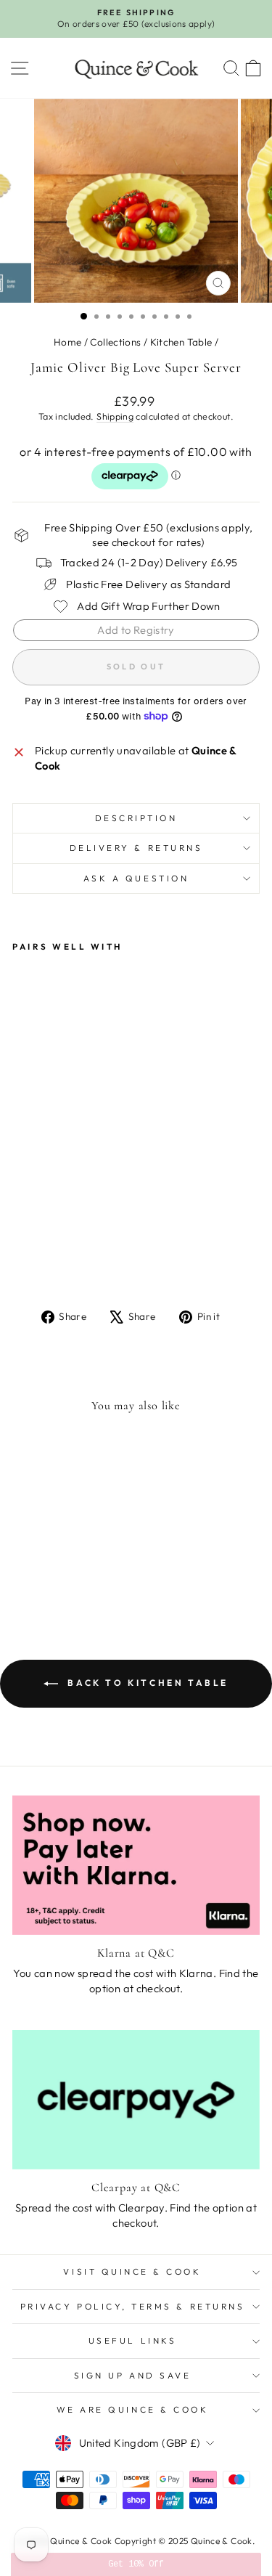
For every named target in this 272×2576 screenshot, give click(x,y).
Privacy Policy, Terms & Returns (133, 2306)
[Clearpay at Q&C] (136, 2100)
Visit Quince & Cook (132, 2271)
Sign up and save (133, 2375)
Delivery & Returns (136, 848)
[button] (136, 2564)
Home (67, 342)
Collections (115, 342)
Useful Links (132, 2340)
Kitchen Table (181, 342)
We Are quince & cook (133, 2409)
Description (136, 818)
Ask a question (136, 878)
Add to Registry (136, 630)
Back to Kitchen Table (146, 1683)
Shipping (115, 416)
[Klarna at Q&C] (136, 1865)
